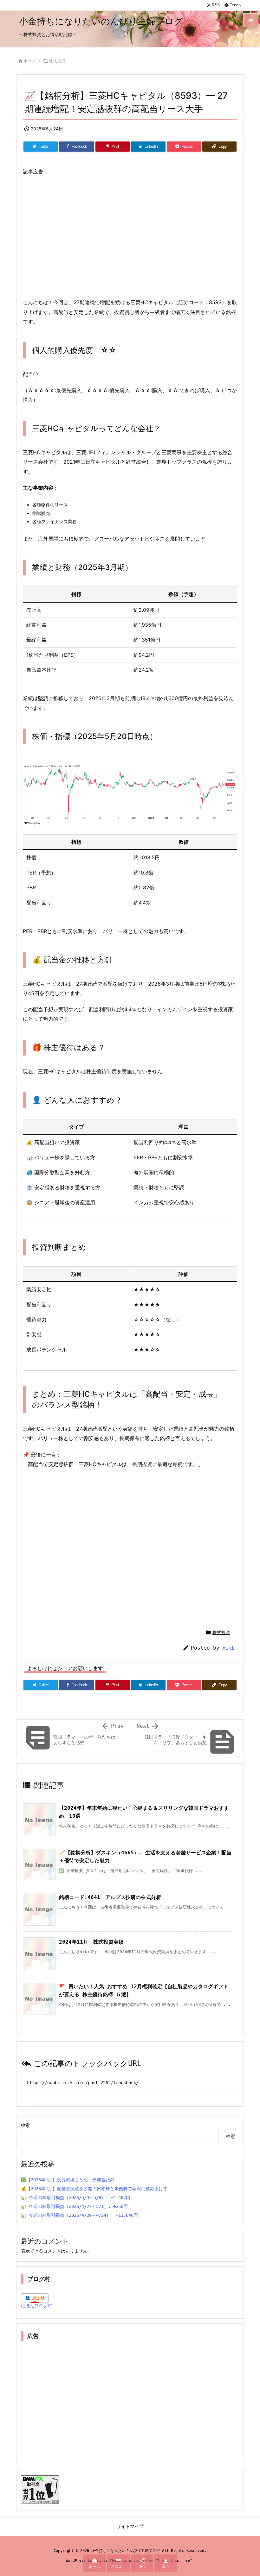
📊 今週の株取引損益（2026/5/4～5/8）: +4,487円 (76, 2197)
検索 (25, 2125)
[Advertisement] (130, 237)
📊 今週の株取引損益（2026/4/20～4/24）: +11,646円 (79, 2215)
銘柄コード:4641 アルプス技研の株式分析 (110, 1897)
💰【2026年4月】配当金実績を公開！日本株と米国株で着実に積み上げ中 (94, 2189)
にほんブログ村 (36, 2306)
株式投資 (57, 61)
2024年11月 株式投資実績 (91, 1942)
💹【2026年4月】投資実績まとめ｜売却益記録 (68, 2180)
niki (228, 1648)
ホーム (30, 61)
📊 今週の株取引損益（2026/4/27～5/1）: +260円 (74, 2206)
